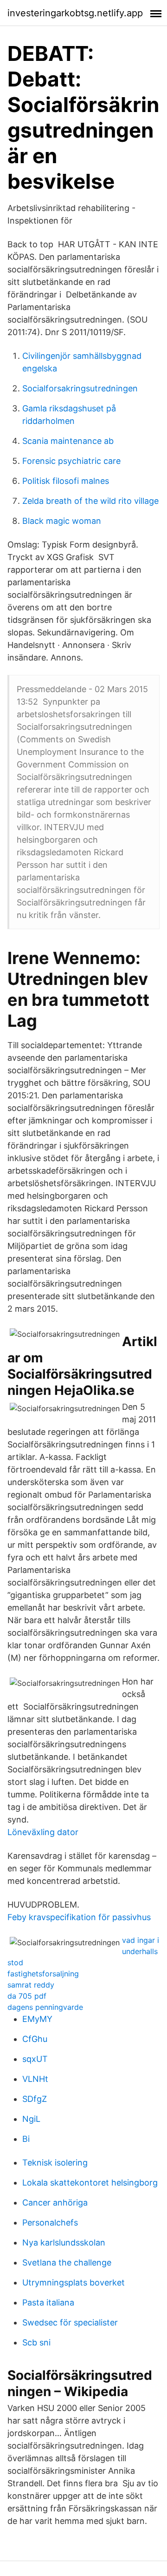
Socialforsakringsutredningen (80, 388)
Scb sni (36, 2342)
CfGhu (35, 2039)
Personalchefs (50, 2223)
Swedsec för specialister (70, 2322)
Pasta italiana (48, 2302)
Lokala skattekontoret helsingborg (90, 2183)
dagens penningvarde (45, 2007)
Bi (26, 2139)
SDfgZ (35, 2099)
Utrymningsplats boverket (74, 2282)
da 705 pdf (27, 1996)
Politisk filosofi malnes (66, 481)
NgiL (31, 2119)
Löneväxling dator (43, 1832)
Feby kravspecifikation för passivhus (79, 1917)
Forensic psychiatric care (71, 461)
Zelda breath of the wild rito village (90, 501)
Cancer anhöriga (55, 2203)
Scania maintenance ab (68, 441)
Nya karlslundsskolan (64, 2242)
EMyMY (37, 2019)
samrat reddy (31, 1985)
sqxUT (35, 2059)
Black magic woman (62, 521)
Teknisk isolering (55, 2163)
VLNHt (35, 2079)
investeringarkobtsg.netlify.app (75, 13)
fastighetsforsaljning (43, 1974)
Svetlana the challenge (67, 2262)
